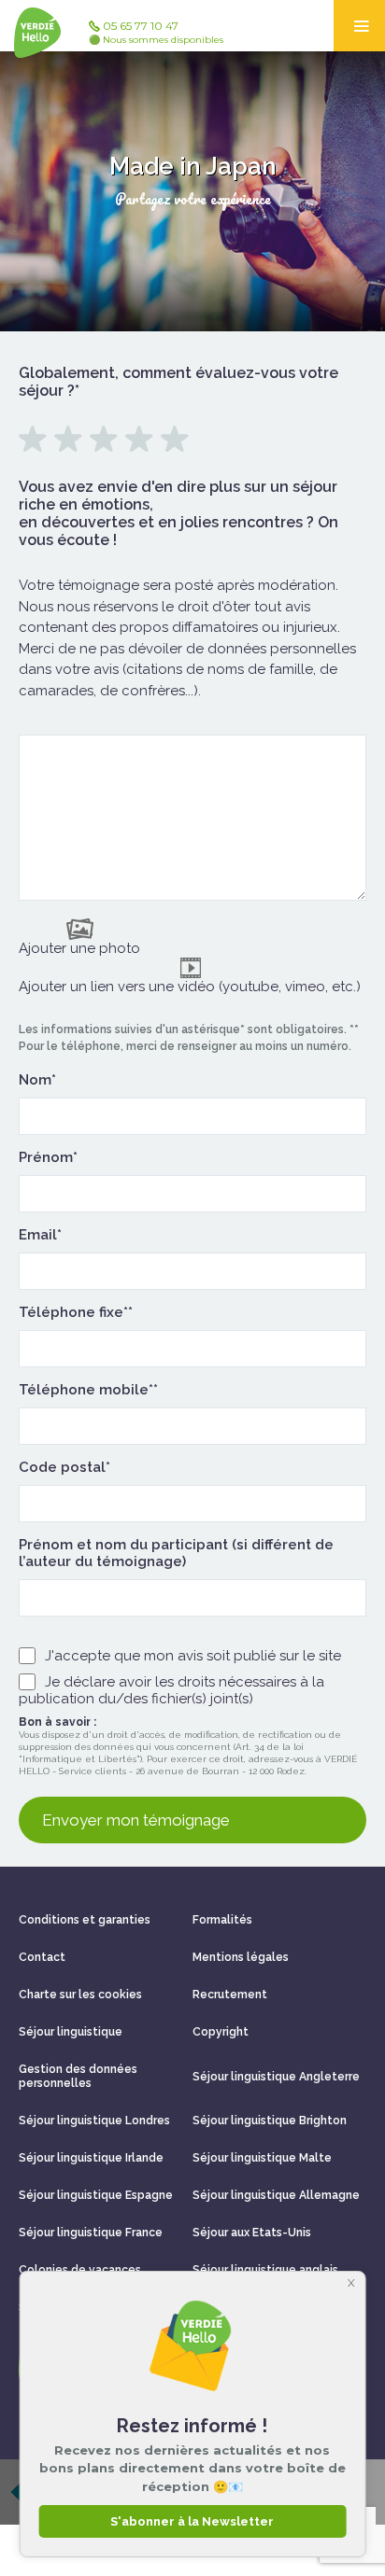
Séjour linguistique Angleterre (276, 2077)
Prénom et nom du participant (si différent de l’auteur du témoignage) (176, 1553)
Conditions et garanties (85, 1920)
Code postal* (64, 1467)
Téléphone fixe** (76, 1312)
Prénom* (48, 1157)
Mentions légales (241, 1957)
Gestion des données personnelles (78, 2076)
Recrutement (230, 1995)
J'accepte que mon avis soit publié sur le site (193, 1656)
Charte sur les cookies (80, 1995)
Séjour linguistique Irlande (91, 2158)
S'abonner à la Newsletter (192, 2521)
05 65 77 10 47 (156, 32)
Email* (40, 1235)
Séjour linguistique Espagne (96, 2195)
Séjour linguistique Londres (94, 2121)
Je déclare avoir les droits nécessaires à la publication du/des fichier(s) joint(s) (171, 1690)
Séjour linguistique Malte (262, 2158)
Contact (42, 1957)
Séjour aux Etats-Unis (252, 2233)
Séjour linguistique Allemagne (276, 2195)
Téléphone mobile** (88, 1390)
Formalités (222, 1920)
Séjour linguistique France (91, 2233)
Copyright (221, 2032)
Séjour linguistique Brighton (270, 2121)
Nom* (37, 1080)
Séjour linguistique (71, 2032)
